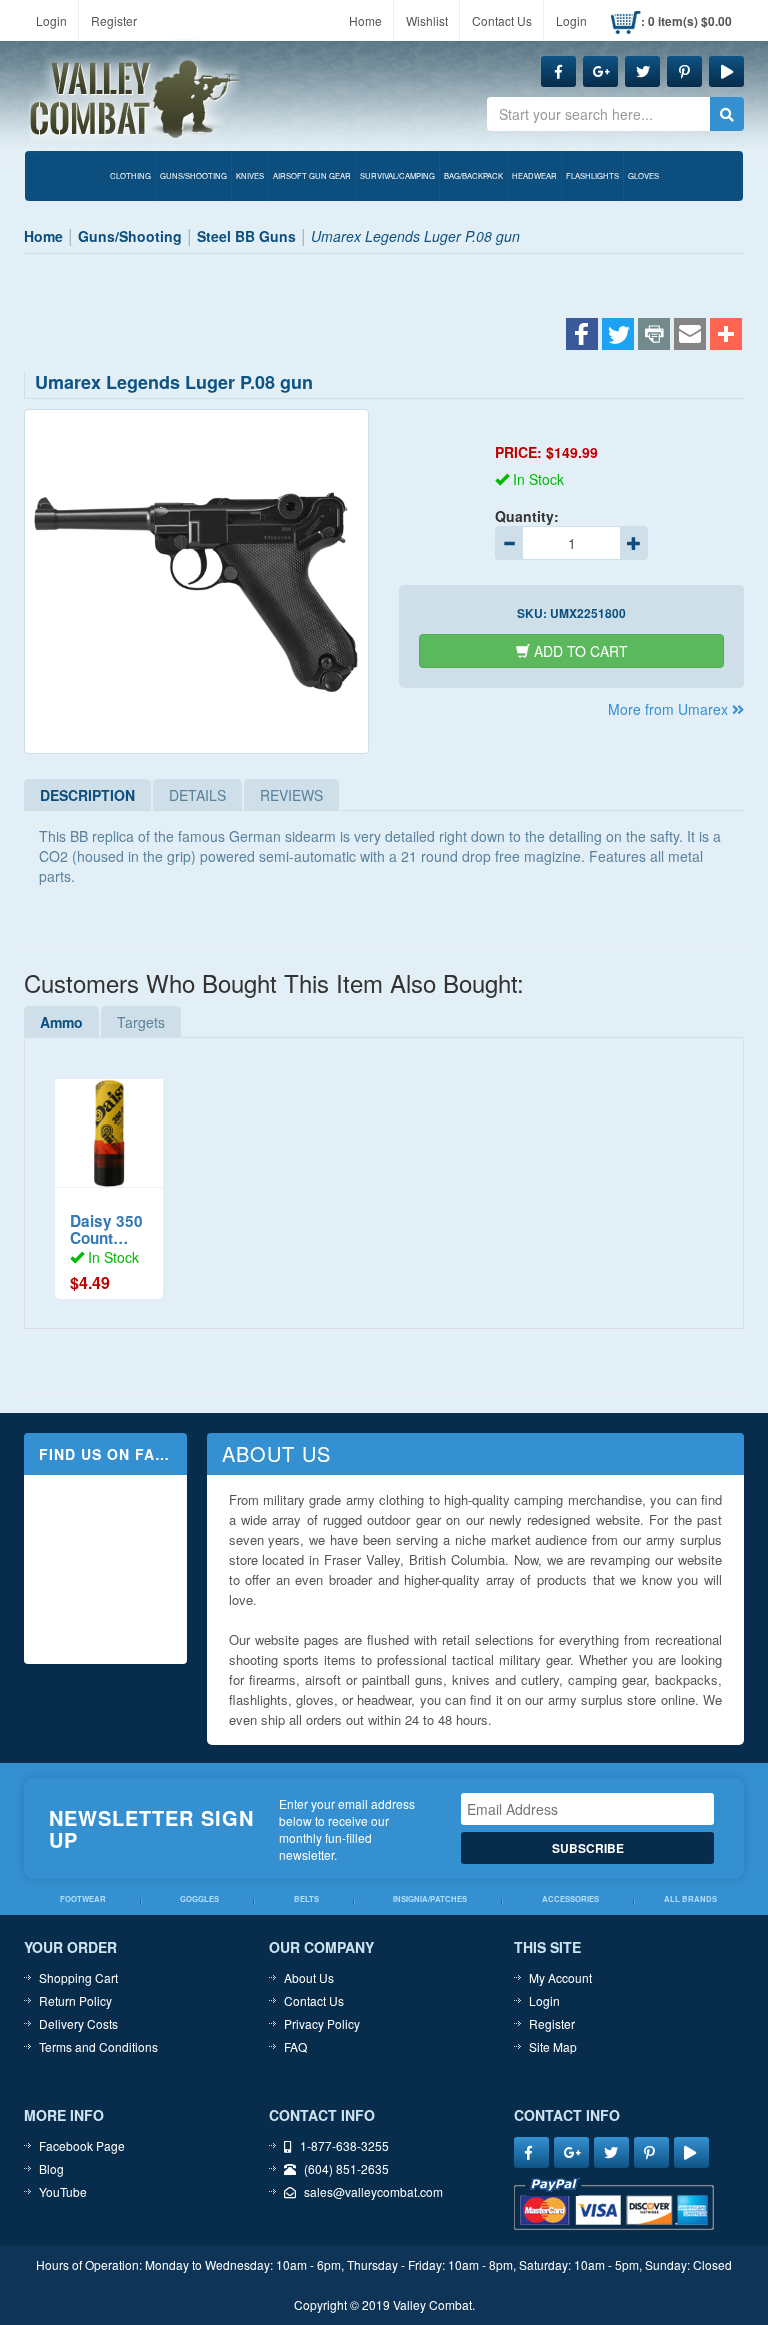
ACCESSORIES (570, 1899)
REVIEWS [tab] (291, 795)
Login (51, 20)
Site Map (553, 2046)
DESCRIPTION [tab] (87, 795)
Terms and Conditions (98, 2046)
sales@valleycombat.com (373, 2191)
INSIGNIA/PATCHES (430, 1899)
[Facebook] (582, 336)
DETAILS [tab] (197, 795)
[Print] (654, 336)
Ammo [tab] (61, 1022)
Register (114, 20)
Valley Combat (135, 100)
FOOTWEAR (83, 1899)
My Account (560, 1977)
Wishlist (427, 20)
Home (365, 20)
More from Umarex (670, 709)
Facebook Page (82, 2145)
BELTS (306, 1899)
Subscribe (588, 1848)
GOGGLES (199, 1899)
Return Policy (75, 2000)
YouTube (63, 2191)
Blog (51, 2168)
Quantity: (527, 516)
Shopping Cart (78, 1977)
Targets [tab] (141, 1022)
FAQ (295, 2046)
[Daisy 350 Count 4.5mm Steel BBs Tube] (109, 1123)
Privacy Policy (322, 2023)
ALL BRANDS (690, 1899)
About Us (309, 1977)
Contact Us (502, 20)
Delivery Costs (78, 2023)
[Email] (690, 336)
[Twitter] (618, 336)
